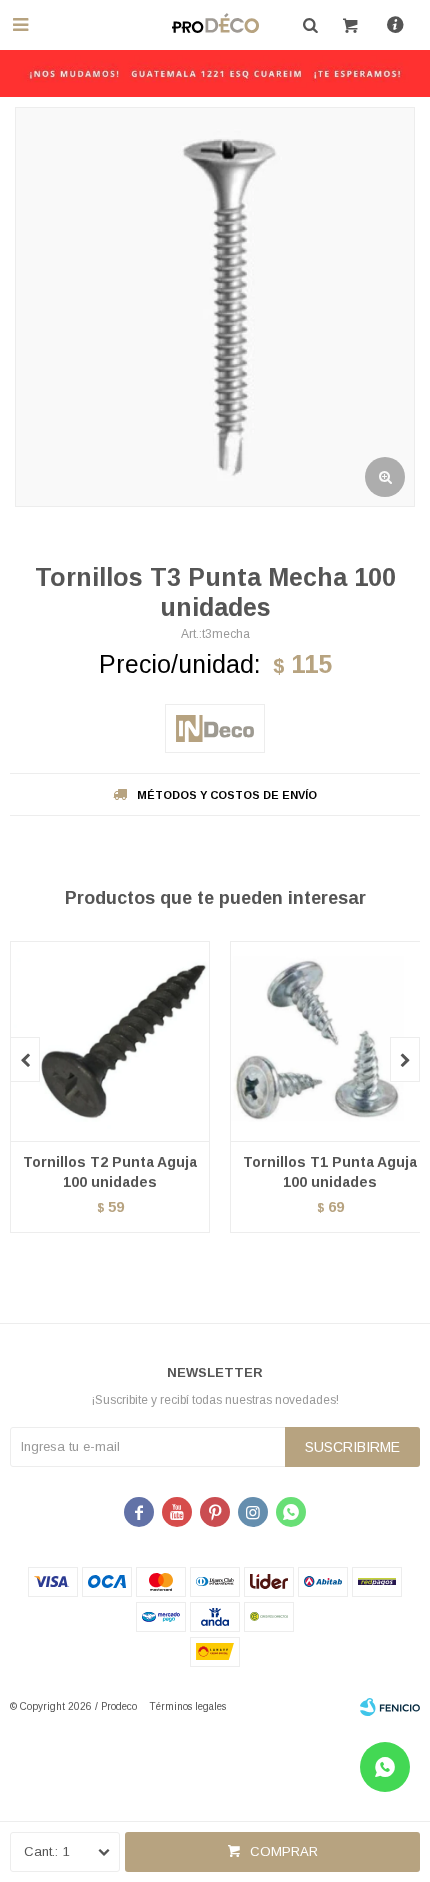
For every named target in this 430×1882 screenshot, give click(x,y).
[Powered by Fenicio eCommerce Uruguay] (390, 1707)
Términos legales (187, 1706)
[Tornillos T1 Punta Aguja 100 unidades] (330, 1041)
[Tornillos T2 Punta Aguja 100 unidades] (110, 1041)
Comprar (284, 1851)
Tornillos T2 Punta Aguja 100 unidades (110, 1172)
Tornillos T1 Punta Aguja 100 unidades (330, 1172)
